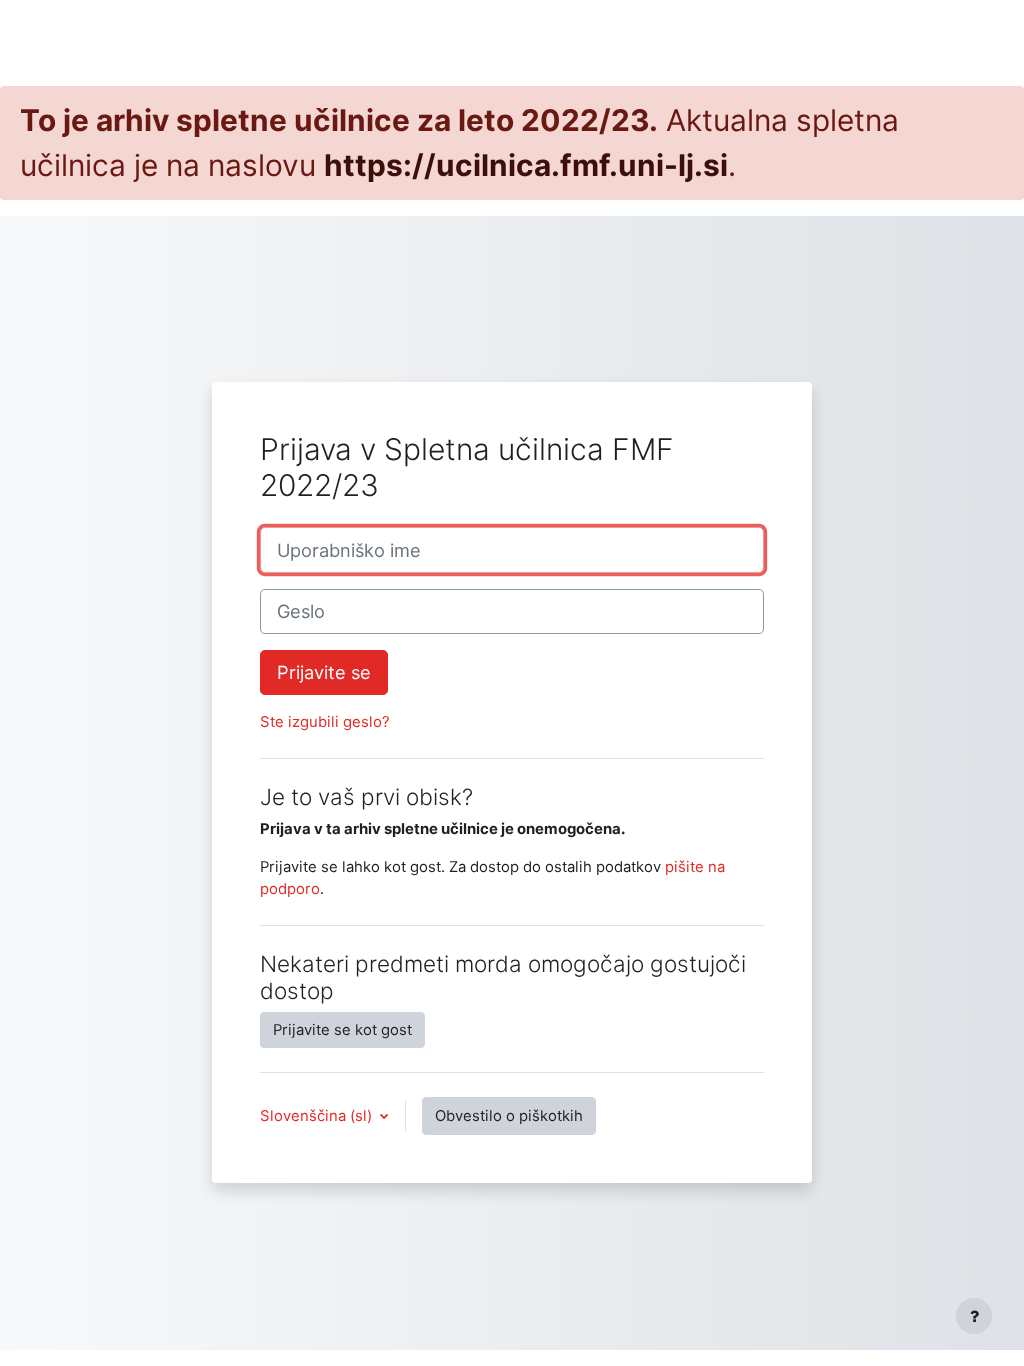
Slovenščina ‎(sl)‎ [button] (318, 1116)
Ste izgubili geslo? (325, 722)
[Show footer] (974, 1316)
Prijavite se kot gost (342, 1030)
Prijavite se (324, 672)
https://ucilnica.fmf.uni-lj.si (526, 165)
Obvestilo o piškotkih (509, 1116)
